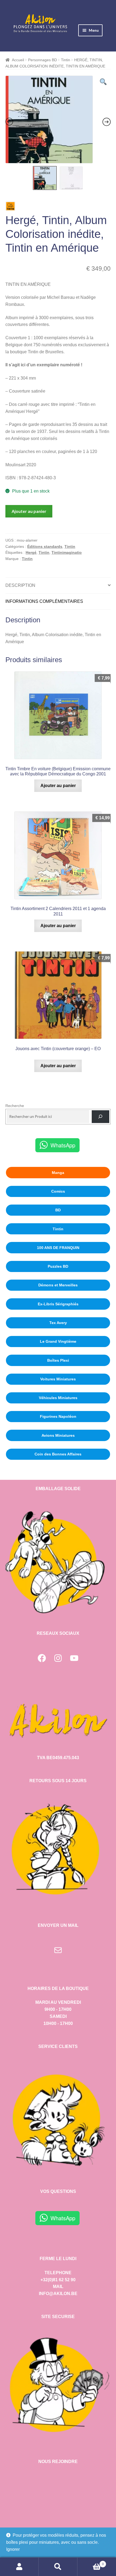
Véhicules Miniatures (58, 1398)
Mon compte (19, 2567)
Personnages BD (42, 60)
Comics (58, 1191)
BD (58, 1210)
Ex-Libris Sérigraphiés (58, 1304)
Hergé (31, 552)
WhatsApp (63, 1145)
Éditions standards (45, 546)
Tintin (66, 60)
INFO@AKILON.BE (58, 2294)
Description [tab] (20, 585)
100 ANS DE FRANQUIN (58, 1248)
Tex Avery (58, 1323)
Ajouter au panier (29, 511)
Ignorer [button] (13, 2549)
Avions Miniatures (58, 1435)
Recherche (15, 1106)
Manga (58, 1173)
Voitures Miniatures (58, 1379)
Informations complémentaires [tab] (44, 601)
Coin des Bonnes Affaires (58, 1454)
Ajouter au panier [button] (58, 786)
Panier (91, 2562)
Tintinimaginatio (67, 552)
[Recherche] (100, 1117)
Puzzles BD (58, 1266)
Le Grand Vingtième (58, 1341)
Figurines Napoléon (58, 1416)
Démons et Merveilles (58, 1285)
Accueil (18, 60)
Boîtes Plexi (58, 1360)
